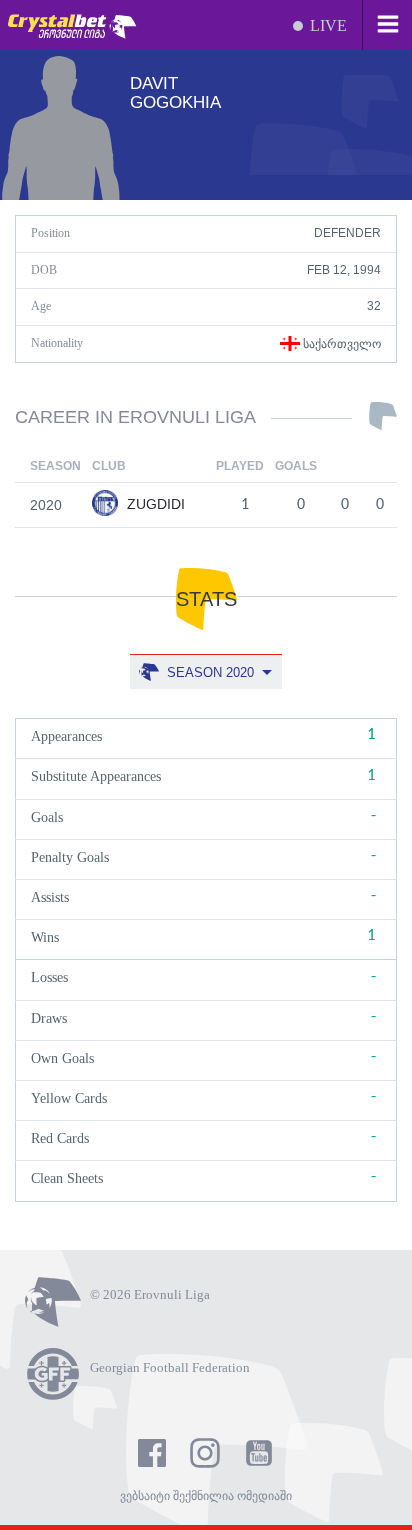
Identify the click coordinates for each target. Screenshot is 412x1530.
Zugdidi (154, 504)
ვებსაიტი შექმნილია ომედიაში (206, 1496)
